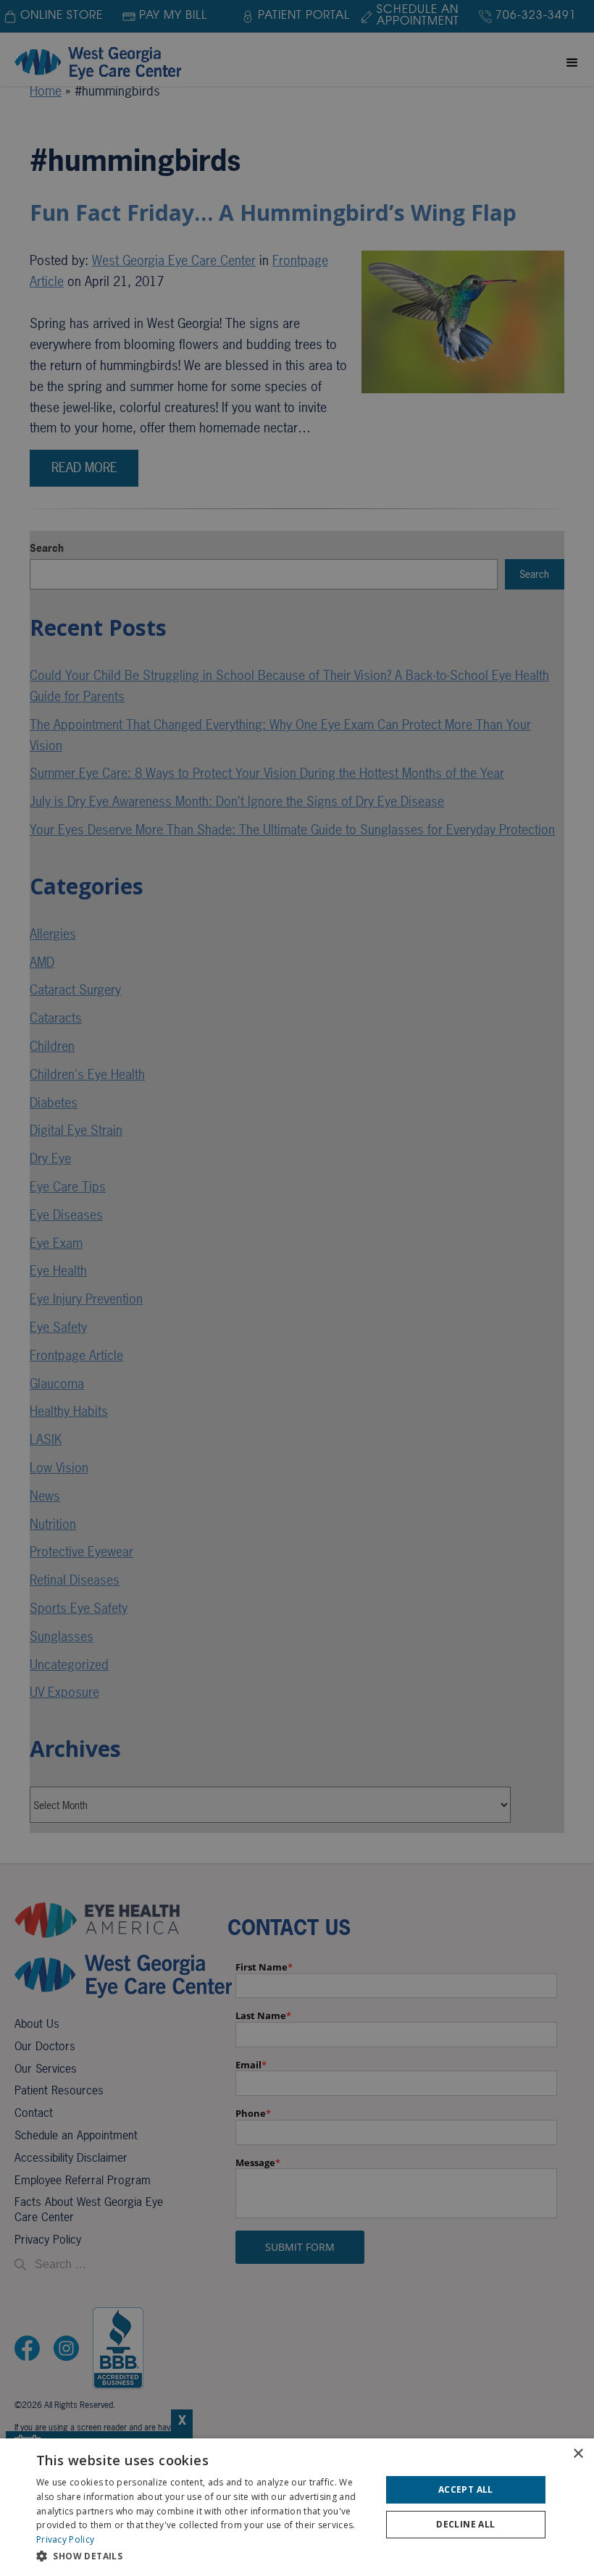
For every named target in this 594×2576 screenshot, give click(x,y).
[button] (204, 2556)
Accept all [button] (466, 2489)
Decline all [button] (465, 2524)
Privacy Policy (65, 2539)
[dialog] (297, 2507)
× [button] (578, 2454)
